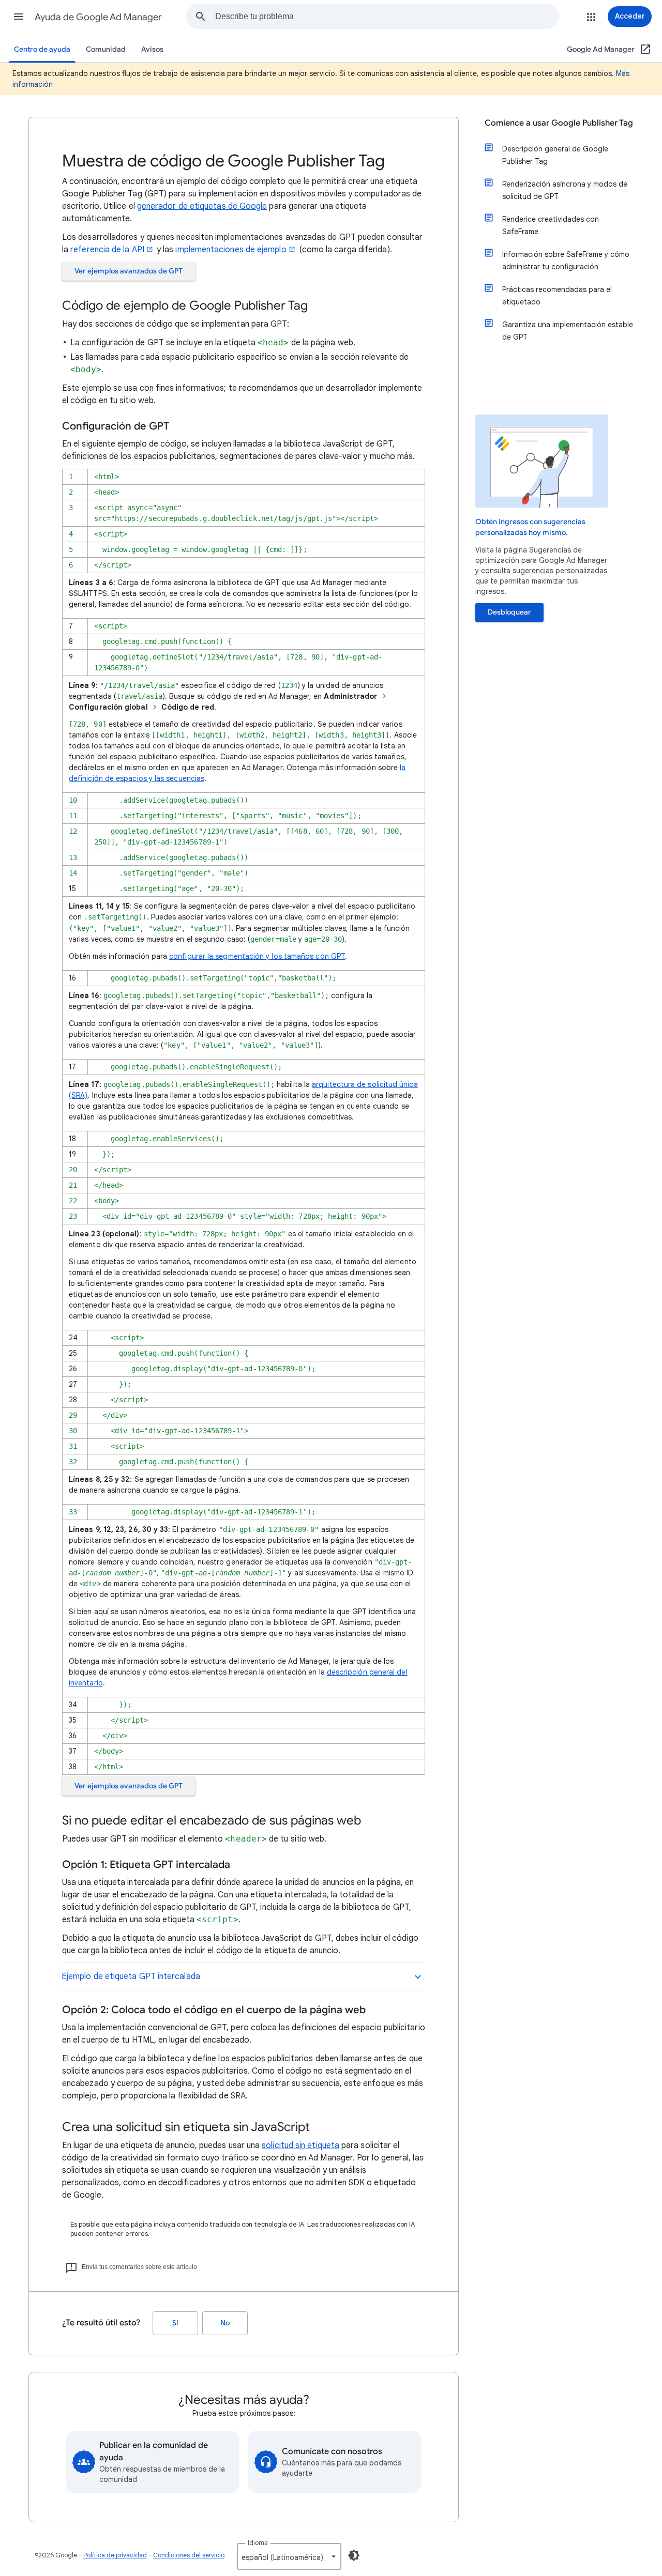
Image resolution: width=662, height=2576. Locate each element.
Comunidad (106, 49)
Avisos (152, 49)
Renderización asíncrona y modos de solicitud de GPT (565, 190)
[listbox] (289, 2556)
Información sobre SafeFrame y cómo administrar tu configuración (566, 260)
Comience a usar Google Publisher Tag (559, 123)
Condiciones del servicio (189, 2555)
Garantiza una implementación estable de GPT (568, 331)
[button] (19, 17)
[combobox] (387, 17)
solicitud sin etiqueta (300, 2145)
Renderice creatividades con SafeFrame (551, 225)
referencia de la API (107, 250)
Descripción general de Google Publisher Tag (555, 155)
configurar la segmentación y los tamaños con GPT (257, 956)
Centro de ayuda (42, 49)
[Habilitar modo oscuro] (354, 2555)
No (225, 2323)
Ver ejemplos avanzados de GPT (129, 271)
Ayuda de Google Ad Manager (98, 17)
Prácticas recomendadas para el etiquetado (557, 296)
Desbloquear (509, 612)
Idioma (258, 2543)
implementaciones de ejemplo (231, 250)
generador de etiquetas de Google (202, 206)
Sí (175, 2323)
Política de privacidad (115, 2555)
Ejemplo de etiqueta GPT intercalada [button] (131, 1976)
